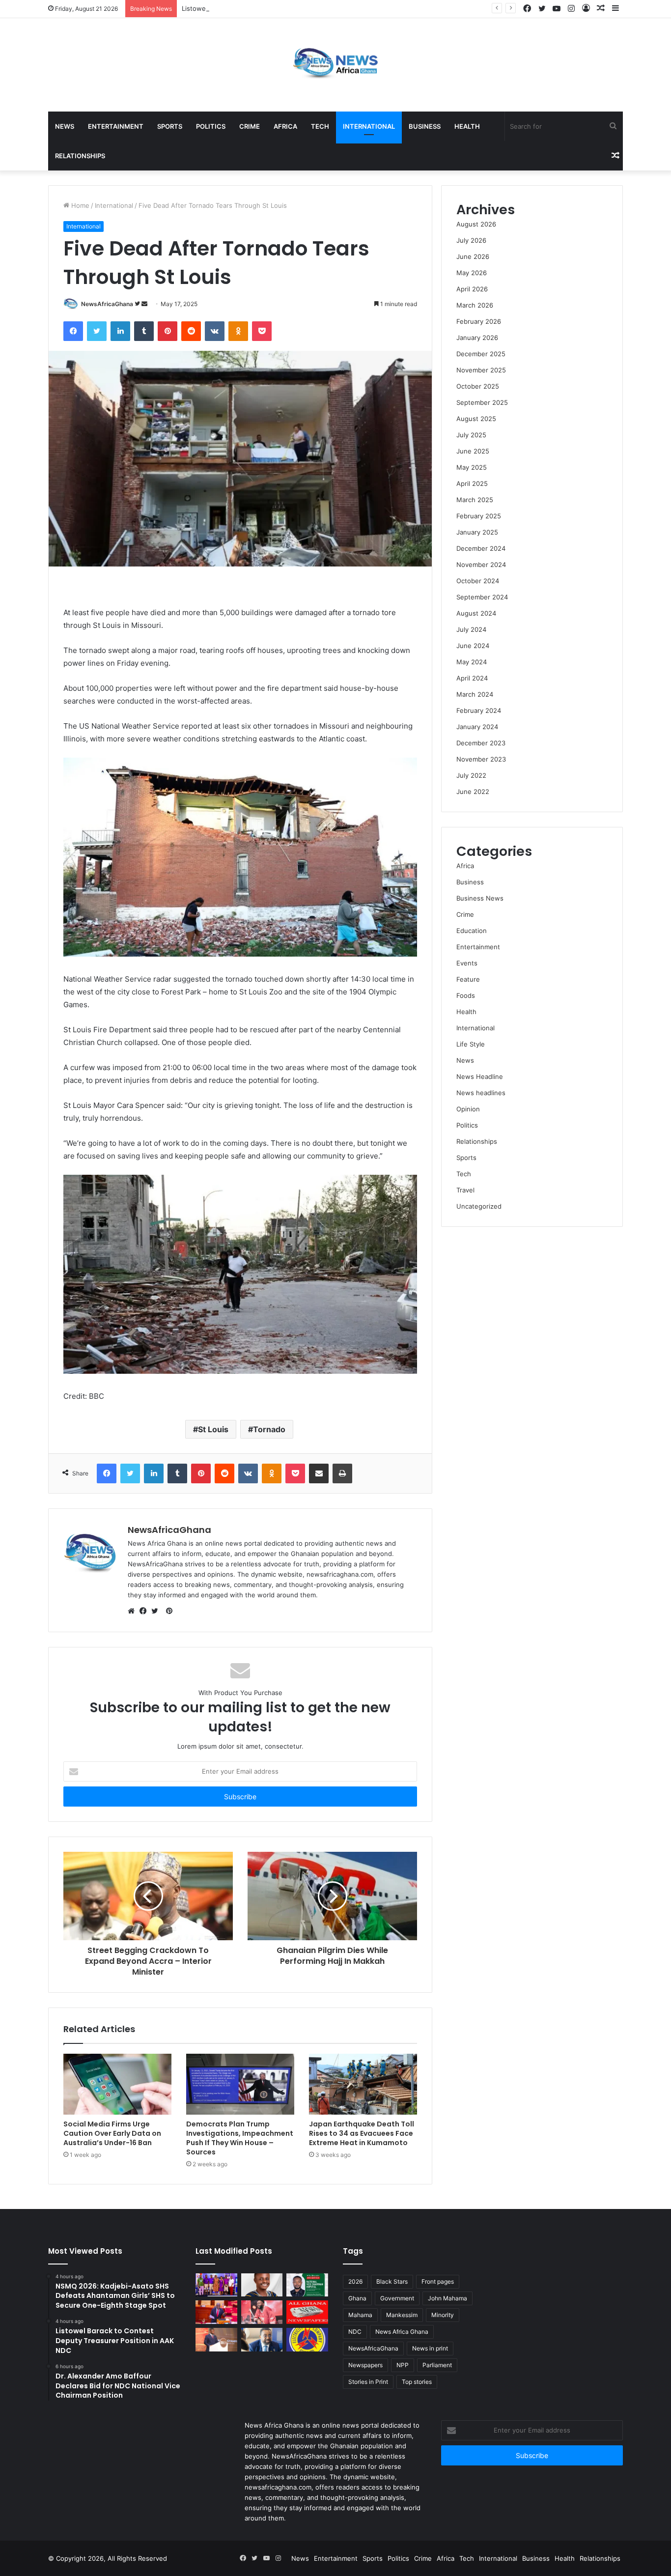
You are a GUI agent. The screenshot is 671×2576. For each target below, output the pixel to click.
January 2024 (477, 727)
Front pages (438, 2281)
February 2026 (479, 321)
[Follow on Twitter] (138, 304)
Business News (480, 898)
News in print (430, 2348)
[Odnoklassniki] (238, 331)
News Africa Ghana (402, 2332)
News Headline (480, 1076)
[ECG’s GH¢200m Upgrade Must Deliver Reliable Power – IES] (307, 2340)
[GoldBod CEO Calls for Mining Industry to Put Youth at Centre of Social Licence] (216, 2340)
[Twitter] (542, 9)
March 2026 (475, 305)
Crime (250, 126)
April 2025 (472, 483)
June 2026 (473, 256)
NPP (403, 2365)
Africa (285, 126)
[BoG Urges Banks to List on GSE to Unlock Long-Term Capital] (262, 2340)
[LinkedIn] (120, 331)
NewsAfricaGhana (107, 304)
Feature (468, 979)
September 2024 (482, 597)
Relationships (80, 156)
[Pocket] (262, 331)
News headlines (481, 1093)
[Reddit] (191, 331)
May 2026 (472, 273)
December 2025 (481, 354)
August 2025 (476, 419)
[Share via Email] (319, 1473)
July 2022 (471, 775)
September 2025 (482, 402)
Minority (443, 2315)
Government (397, 2298)
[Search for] (613, 126)
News (65, 126)
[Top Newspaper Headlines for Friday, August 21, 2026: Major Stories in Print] (307, 2312)
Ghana (357, 2298)
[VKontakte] (215, 331)
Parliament (437, 2365)
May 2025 (472, 467)
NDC (355, 2332)
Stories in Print (368, 2382)
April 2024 (472, 678)
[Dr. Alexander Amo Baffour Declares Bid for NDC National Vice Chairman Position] (307, 2285)
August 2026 (476, 224)
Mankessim (402, 2315)
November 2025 (481, 370)
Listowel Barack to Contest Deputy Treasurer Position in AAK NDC (283, 8)
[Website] (134, 1611)
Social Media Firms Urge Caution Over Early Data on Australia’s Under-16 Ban (112, 2133)
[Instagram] (571, 9)
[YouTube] (557, 9)
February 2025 (479, 516)
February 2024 (479, 710)
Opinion (468, 1109)
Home (79, 205)
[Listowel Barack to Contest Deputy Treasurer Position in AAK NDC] (262, 2285)
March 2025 (475, 500)
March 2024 (475, 694)
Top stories (417, 2382)
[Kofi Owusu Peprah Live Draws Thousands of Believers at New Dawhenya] (262, 2312)
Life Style (471, 1044)
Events (467, 963)
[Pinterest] (168, 331)
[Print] (342, 1473)
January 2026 (477, 338)
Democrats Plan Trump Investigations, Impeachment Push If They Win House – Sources (240, 2138)
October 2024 (478, 581)
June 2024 (473, 646)
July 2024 (471, 629)
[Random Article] (601, 9)
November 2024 (481, 565)
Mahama (360, 2315)
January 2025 (477, 532)
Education (472, 931)
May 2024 (472, 662)
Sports (170, 126)
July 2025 (471, 435)
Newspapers (365, 2365)
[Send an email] (144, 304)
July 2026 (471, 240)
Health (467, 126)
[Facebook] (527, 9)
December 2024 (481, 548)
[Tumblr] (144, 331)
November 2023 (481, 759)
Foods (466, 995)
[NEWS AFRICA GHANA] (335, 65)
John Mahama (447, 2298)
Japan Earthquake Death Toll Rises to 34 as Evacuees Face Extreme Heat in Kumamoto (362, 2133)
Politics (211, 126)
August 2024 (476, 613)
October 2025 (478, 386)
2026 (355, 2281)
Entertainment (116, 126)
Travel (465, 1190)
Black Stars (392, 2281)
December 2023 (481, 743)
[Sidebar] (615, 9)
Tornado (269, 1429)
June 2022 (473, 792)
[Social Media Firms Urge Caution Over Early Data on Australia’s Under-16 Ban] (117, 2084)
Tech (320, 126)
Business (425, 126)
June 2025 (473, 451)
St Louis (213, 1429)
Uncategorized (479, 1206)
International (369, 126)
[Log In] (586, 9)
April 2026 (472, 289)
